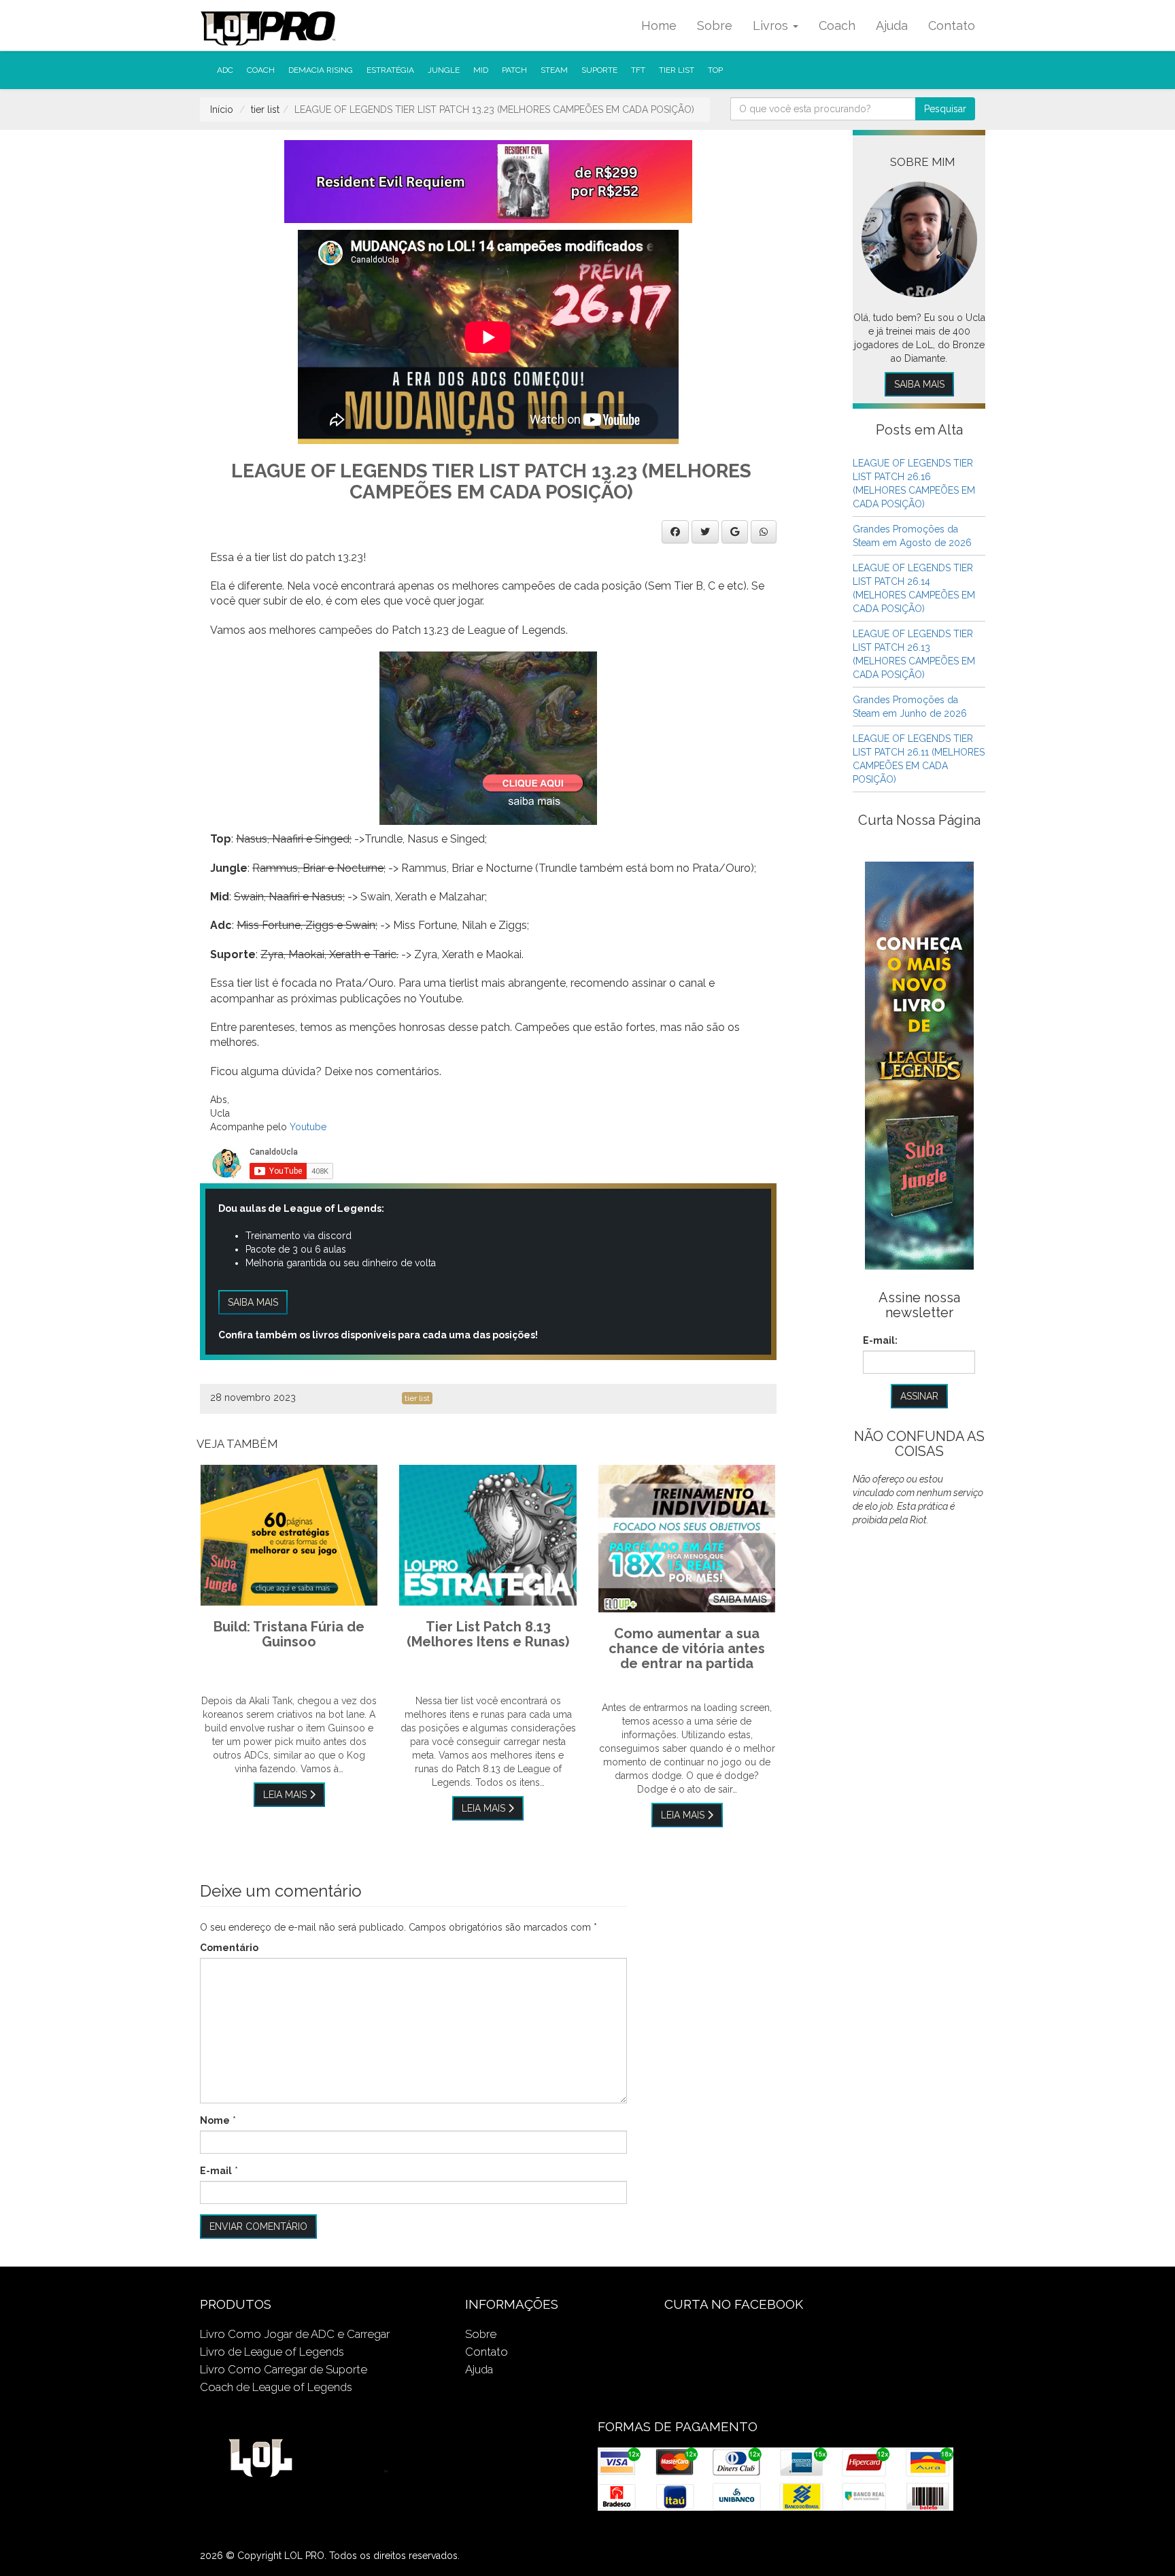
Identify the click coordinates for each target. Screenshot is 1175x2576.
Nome (215, 2120)
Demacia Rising (321, 70)
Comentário (229, 1948)
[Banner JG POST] (488, 737)
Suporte (599, 70)
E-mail (216, 2171)
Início (222, 109)
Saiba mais (253, 1302)
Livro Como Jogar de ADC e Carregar (295, 2334)
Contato (952, 26)
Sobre (715, 26)
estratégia (390, 70)
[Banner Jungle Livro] (919, 1065)
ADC (225, 70)
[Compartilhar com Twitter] (705, 532)
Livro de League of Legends (272, 2352)
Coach (837, 26)
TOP (715, 70)
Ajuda (892, 26)
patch (514, 70)
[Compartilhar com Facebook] (675, 532)
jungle (444, 70)
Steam (554, 70)
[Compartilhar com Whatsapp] (764, 532)
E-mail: (880, 1340)
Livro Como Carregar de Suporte (284, 2369)
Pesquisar (945, 109)
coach (261, 70)
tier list (677, 70)
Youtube (308, 1127)
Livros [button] (772, 26)
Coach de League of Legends (276, 2387)
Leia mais (286, 1795)
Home (659, 26)
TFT (638, 70)
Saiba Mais (919, 384)
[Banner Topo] (488, 181)
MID (481, 70)
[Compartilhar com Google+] (735, 532)
